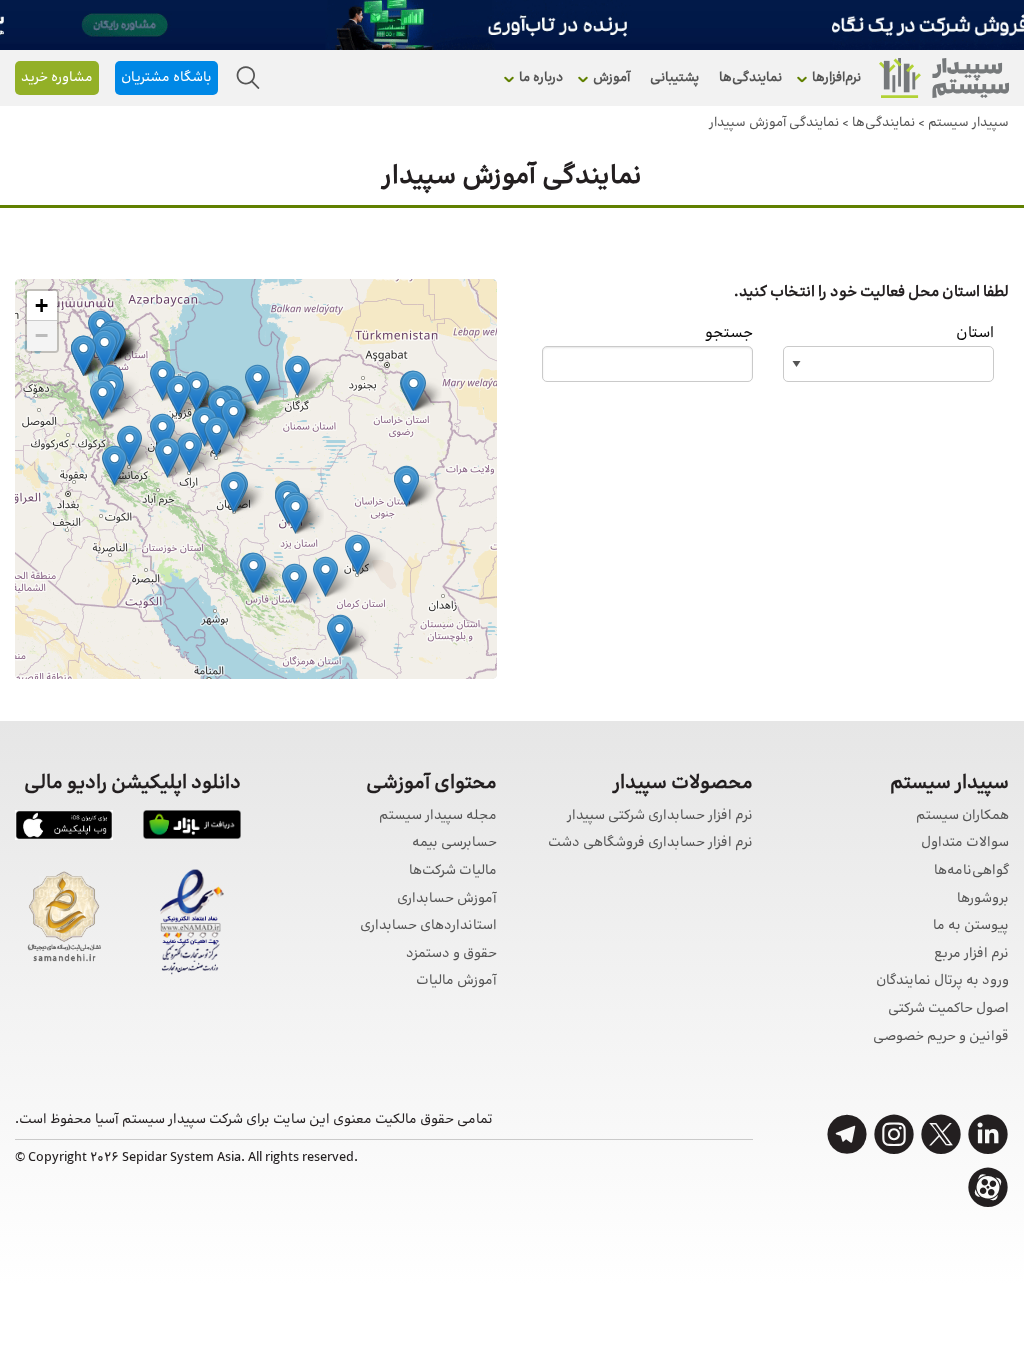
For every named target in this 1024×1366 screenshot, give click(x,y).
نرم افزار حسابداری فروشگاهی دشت (650, 843)
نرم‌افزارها (836, 78)
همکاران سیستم (962, 816)
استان (975, 333)
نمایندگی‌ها (750, 78)
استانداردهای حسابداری (428, 926)
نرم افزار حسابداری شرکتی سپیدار (660, 816)
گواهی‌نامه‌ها (971, 871)
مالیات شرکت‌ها (453, 871)
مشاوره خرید (57, 78)
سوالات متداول (965, 843)
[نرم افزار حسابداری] (944, 78)
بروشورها (983, 899)
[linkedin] (988, 1134)
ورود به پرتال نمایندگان (942, 981)
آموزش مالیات (456, 981)
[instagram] (894, 1134)
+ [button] (41, 305)
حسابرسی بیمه (454, 843)
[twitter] (941, 1134)
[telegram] (847, 1134)
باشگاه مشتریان (166, 78)
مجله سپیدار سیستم (438, 816)
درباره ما (541, 78)
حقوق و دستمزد (451, 954)
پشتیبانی (674, 78)
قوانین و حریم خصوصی (941, 1037)
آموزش (611, 78)
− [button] (41, 335)
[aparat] (988, 1187)
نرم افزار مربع (971, 954)
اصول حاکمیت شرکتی (948, 1009)
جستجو (729, 333)
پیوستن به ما (971, 926)
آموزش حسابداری (447, 899)
